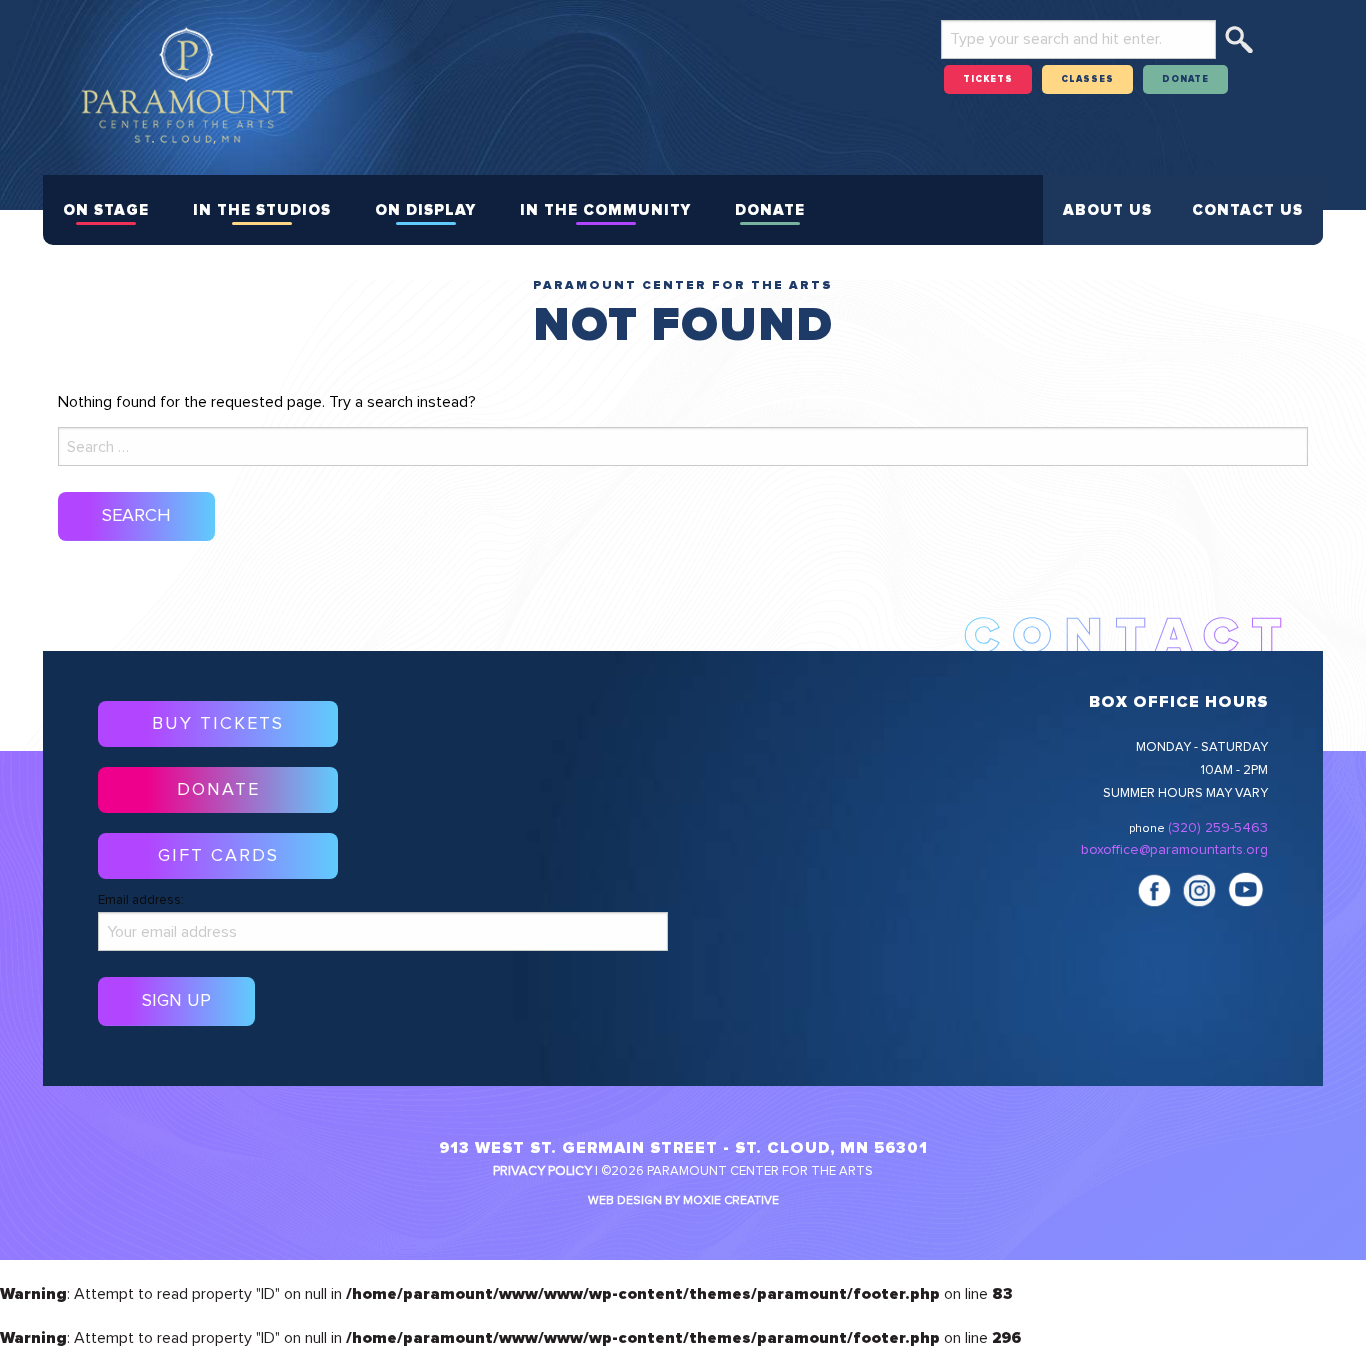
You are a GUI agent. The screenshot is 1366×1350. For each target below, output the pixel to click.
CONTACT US (1247, 210)
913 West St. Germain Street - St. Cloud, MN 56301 (683, 1148)
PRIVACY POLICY (542, 1171)
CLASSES (1087, 79)
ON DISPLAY (425, 210)
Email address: (141, 900)
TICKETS (988, 79)
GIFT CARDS (218, 856)
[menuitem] (106, 210)
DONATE (1185, 79)
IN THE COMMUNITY (605, 210)
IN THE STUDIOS (262, 210)
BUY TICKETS (218, 724)
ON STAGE (106, 210)
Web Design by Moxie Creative (683, 1201)
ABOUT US (1107, 210)
